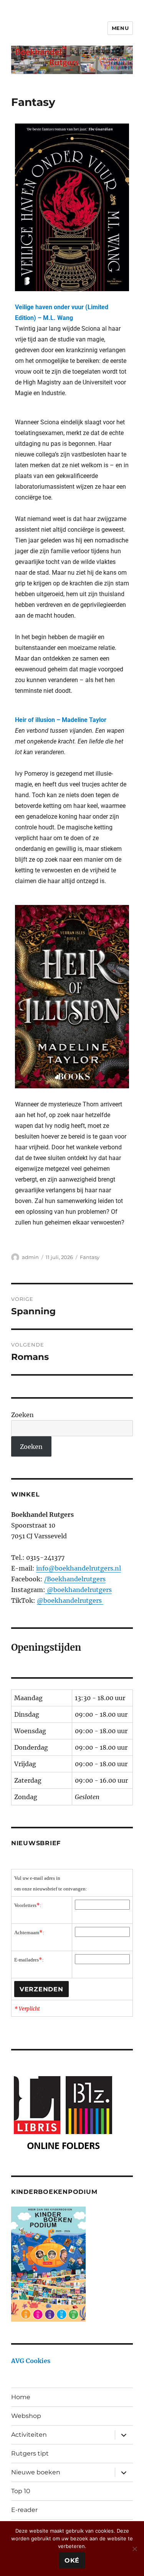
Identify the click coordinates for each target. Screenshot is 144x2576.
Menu (120, 28)
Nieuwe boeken (36, 2472)
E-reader (24, 2510)
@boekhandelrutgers (79, 1590)
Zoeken (22, 1415)
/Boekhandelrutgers (75, 1579)
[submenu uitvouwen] (124, 2435)
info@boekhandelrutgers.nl (79, 1568)
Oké (72, 2560)
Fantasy (90, 1257)
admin (30, 1257)
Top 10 (21, 2491)
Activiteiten (29, 2435)
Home (21, 2397)
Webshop (26, 2416)
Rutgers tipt (30, 2453)
